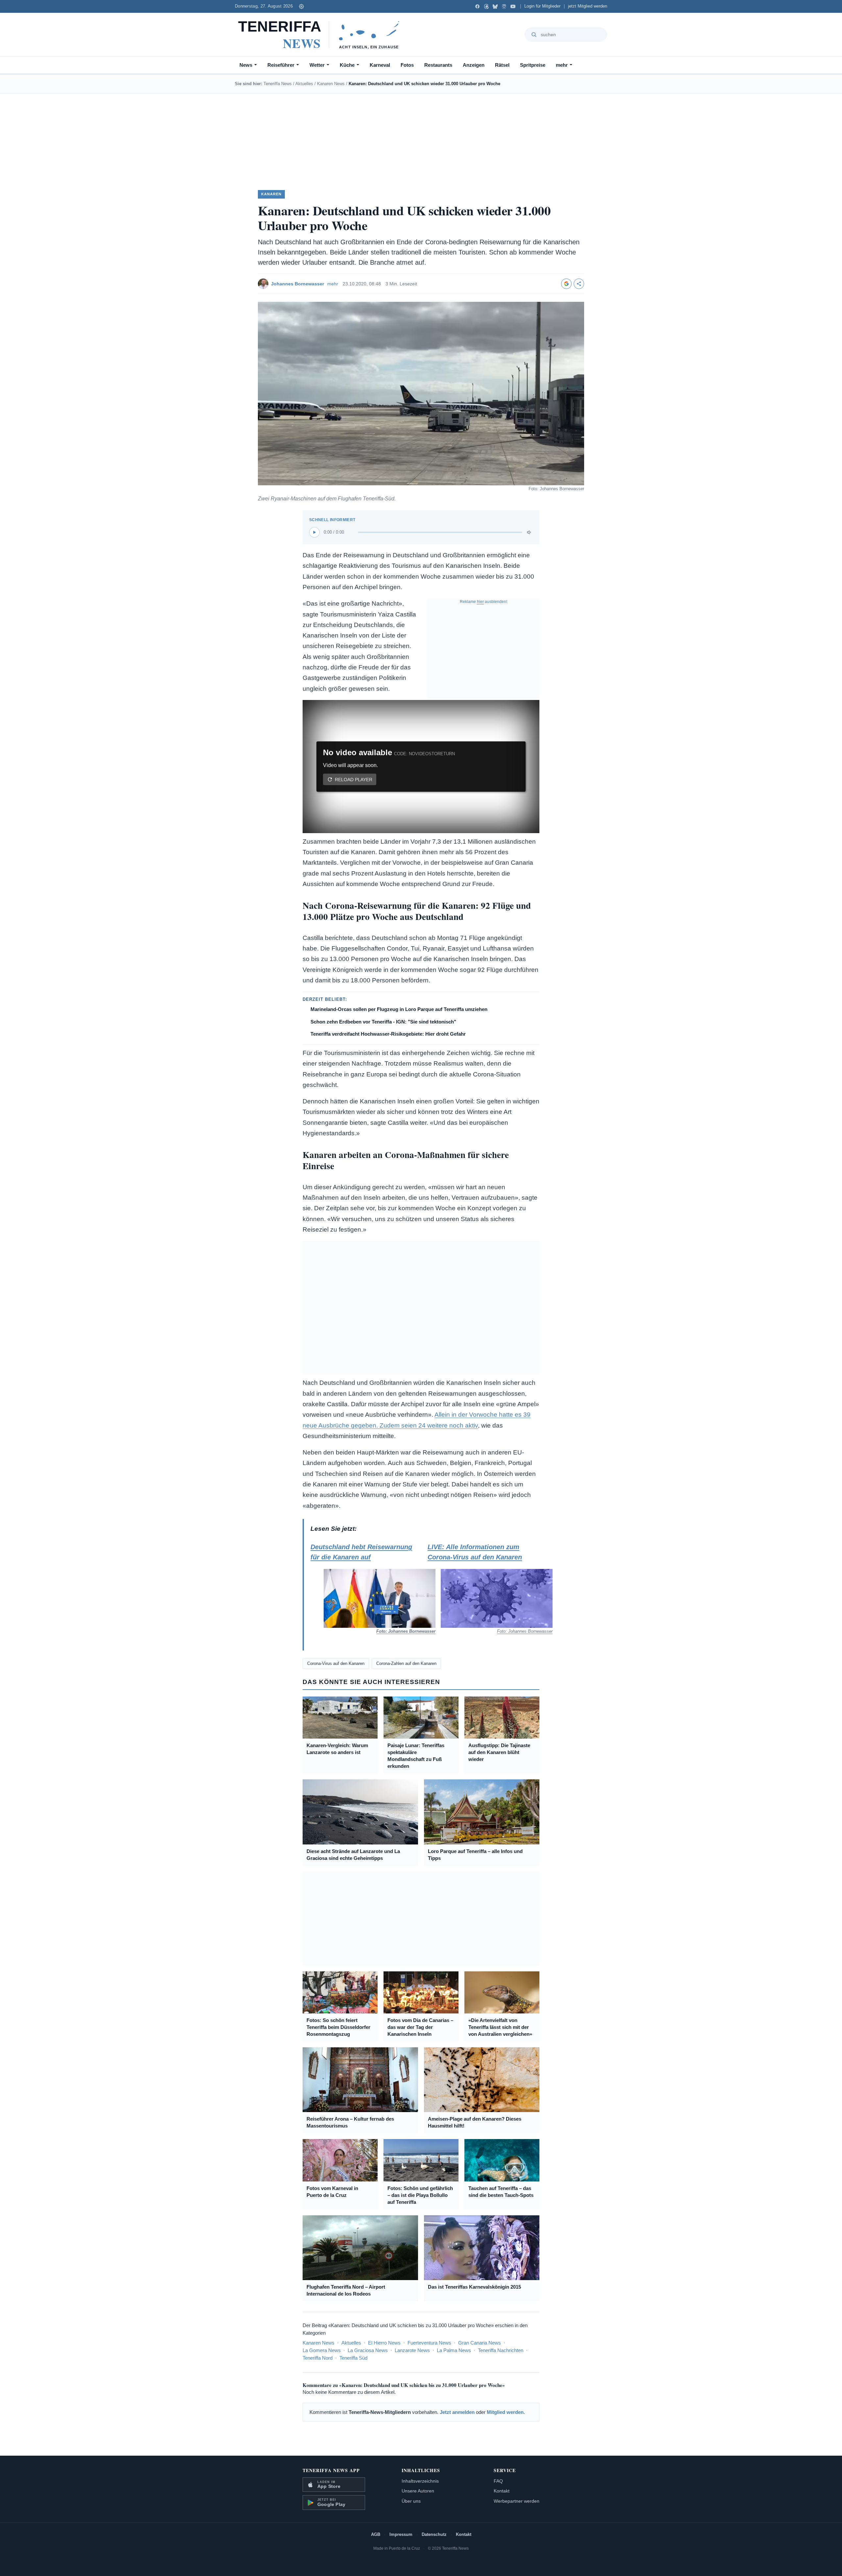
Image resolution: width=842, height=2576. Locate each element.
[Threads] (486, 6)
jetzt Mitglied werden (588, 6)
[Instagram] (504, 6)
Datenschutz (434, 2534)
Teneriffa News (278, 84)
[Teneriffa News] (322, 35)
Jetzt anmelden (457, 2412)
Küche (347, 65)
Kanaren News (331, 84)
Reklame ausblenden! (483, 602)
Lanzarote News (412, 2350)
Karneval (380, 65)
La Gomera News (322, 2350)
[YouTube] (513, 6)
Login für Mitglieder (542, 6)
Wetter (317, 65)
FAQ (498, 2481)
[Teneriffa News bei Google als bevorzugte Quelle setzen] (566, 284)
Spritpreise (533, 65)
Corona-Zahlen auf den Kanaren (406, 1663)
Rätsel (502, 65)
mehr (562, 65)
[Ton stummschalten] (530, 532)
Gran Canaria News (480, 2343)
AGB (376, 2534)
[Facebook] (477, 6)
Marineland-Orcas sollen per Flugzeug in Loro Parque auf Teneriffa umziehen (399, 1009)
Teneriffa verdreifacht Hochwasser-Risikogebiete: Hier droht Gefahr (388, 1034)
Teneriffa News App (331, 2470)
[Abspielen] (314, 532)
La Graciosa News (368, 2350)
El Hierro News (384, 2343)
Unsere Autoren (418, 2491)
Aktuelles (304, 84)
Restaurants (438, 65)
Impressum (401, 2534)
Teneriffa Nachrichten (501, 2350)
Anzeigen (474, 65)
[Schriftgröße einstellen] (301, 6)
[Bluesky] (495, 6)
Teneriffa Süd (353, 2358)
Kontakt (502, 2491)
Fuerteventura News (429, 2343)
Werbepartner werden (517, 2501)
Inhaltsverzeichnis (420, 2481)
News (246, 65)
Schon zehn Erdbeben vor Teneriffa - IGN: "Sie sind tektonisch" (383, 1022)
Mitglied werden (505, 2412)
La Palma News (454, 2350)
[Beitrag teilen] (579, 284)
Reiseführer (281, 65)
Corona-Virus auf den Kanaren (336, 1663)
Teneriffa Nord (318, 2358)
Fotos (407, 65)
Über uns (411, 2501)
